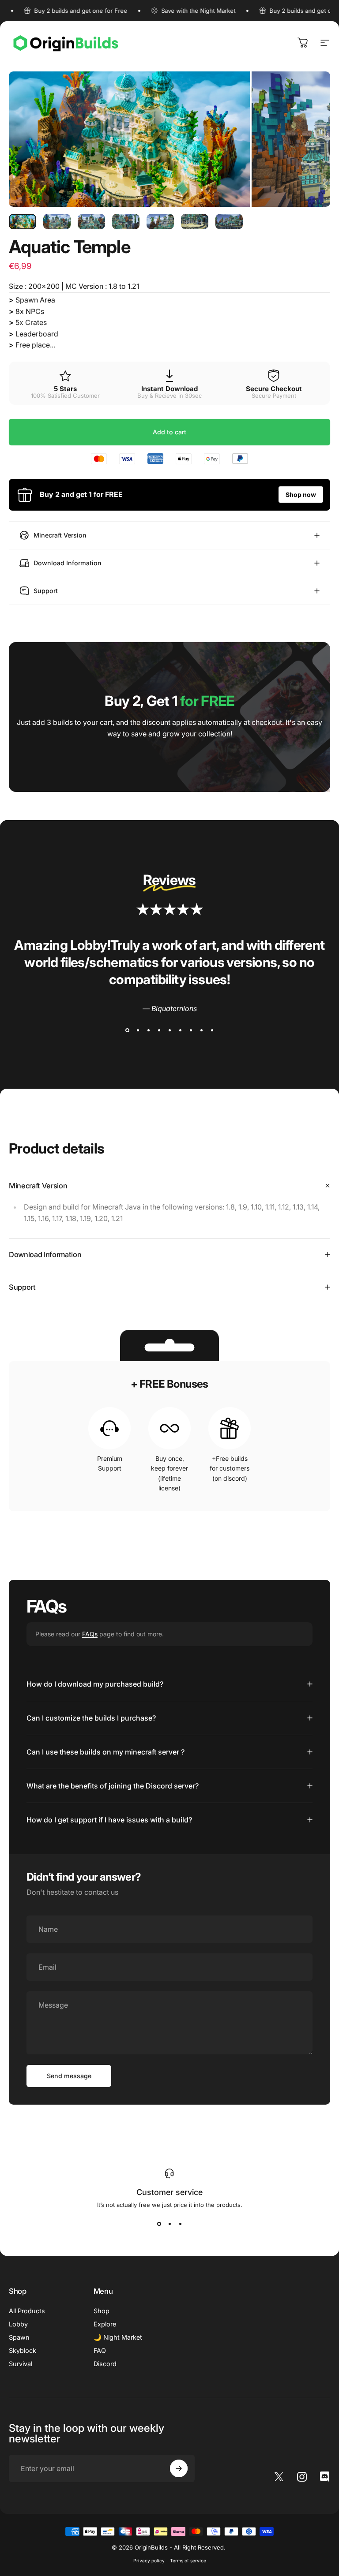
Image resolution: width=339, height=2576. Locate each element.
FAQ (100, 2350)
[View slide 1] (127, 1030)
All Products (27, 2311)
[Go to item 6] (195, 222)
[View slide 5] (169, 1030)
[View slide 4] (159, 1030)
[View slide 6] (180, 1030)
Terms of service (188, 2561)
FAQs (90, 1634)
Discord (105, 2364)
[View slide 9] (212, 1030)
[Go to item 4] (126, 222)
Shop (102, 2311)
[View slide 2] (138, 1030)
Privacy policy (149, 2561)
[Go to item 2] (57, 222)
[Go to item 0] (23, 222)
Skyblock (23, 2350)
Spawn (19, 2337)
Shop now (301, 495)
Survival (21, 2364)
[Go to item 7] (229, 222)
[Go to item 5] (160, 222)
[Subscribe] (179, 2468)
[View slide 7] (191, 1030)
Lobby (18, 2324)
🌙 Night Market (118, 2337)
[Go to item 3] (91, 222)
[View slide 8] (201, 1030)
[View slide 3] (148, 1030)
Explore (105, 2324)
